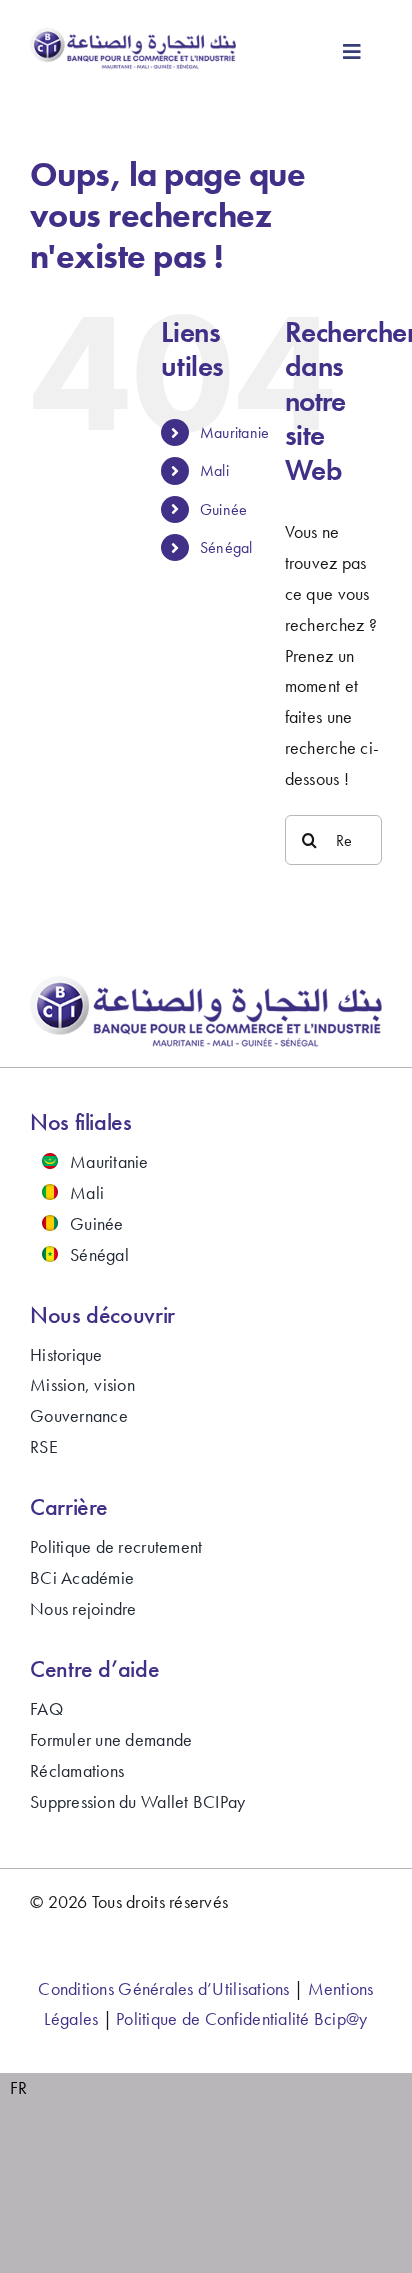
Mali (214, 470)
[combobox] (19, 2088)
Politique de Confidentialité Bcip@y (241, 2018)
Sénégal (226, 547)
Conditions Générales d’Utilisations (163, 1988)
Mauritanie (235, 432)
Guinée (224, 509)
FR (19, 2087)
